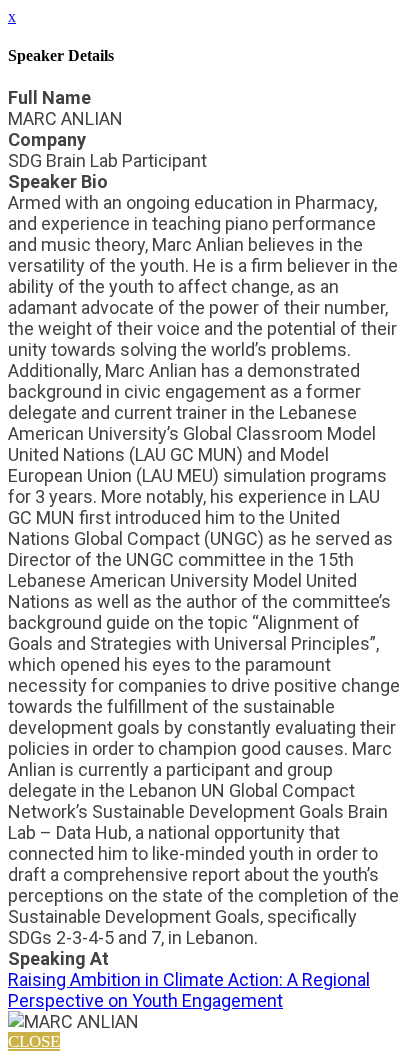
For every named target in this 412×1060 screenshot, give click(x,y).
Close (34, 1041)
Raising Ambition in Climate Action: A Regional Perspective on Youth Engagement (189, 990)
